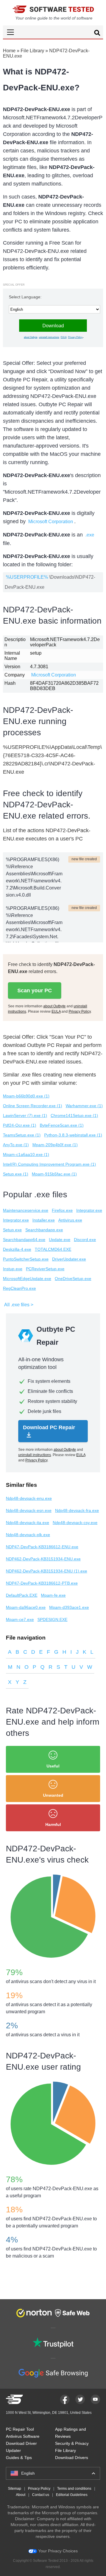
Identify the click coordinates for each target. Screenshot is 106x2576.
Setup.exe (12, 1230)
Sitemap (15, 2489)
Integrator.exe (89, 1210)
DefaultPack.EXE (22, 1595)
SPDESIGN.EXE (52, 1619)
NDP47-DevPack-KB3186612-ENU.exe (42, 1547)
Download (53, 326)
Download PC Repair (49, 1427)
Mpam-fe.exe (53, 1595)
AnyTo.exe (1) (16, 1145)
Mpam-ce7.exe (20, 1619)
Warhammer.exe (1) (84, 1106)
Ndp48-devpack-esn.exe (29, 1510)
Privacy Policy (75, 337)
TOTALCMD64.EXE (53, 1249)
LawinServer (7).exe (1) (25, 1115)
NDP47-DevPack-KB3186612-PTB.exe (42, 1583)
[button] (53, 32)
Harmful (53, 1824)
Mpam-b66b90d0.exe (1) (26, 1096)
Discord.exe (85, 1240)
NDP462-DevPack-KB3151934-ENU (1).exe (47, 1571)
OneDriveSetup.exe (73, 1279)
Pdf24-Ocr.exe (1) (20, 1125)
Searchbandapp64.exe (24, 1240)
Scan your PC (35, 991)
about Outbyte (31, 337)
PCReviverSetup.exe (45, 1269)
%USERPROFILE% (27, 577)
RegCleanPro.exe (19, 1288)
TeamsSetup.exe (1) (22, 1135)
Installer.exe (44, 1220)
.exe (90, 535)
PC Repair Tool (20, 2429)
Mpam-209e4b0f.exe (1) (55, 1145)
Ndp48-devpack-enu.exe (29, 1498)
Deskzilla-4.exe (17, 1249)
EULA (64, 337)
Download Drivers (72, 2458)
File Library (32, 51)
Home (9, 51)
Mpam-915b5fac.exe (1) (54, 1174)
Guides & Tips (19, 2458)
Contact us (41, 2495)
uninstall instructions (49, 337)
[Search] (97, 34)
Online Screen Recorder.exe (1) (33, 1106)
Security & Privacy (72, 2443)
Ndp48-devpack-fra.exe (77, 1510)
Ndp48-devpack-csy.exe (75, 1523)
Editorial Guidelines (72, 2495)
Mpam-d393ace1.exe (69, 1607)
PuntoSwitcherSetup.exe (26, 1259)
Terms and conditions (74, 2489)
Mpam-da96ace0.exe (26, 1607)
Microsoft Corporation (51, 522)
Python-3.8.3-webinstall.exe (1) (73, 1135)
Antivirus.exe (70, 1220)
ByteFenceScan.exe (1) (62, 1125)
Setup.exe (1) (16, 1174)
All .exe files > (19, 1305)
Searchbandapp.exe (44, 1230)
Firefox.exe (62, 1210)
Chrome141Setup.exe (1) (74, 1115)
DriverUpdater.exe (69, 1259)
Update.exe (60, 1240)
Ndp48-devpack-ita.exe (28, 1523)
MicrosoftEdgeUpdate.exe (27, 1279)
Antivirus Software (23, 2436)
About (21, 2495)
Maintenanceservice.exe (26, 1210)
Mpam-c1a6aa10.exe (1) (26, 1154)
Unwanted (53, 1795)
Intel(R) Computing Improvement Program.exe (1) (49, 1164)
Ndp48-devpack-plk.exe (28, 1535)
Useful (53, 1766)
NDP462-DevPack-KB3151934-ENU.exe (43, 1559)
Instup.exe (13, 1269)
